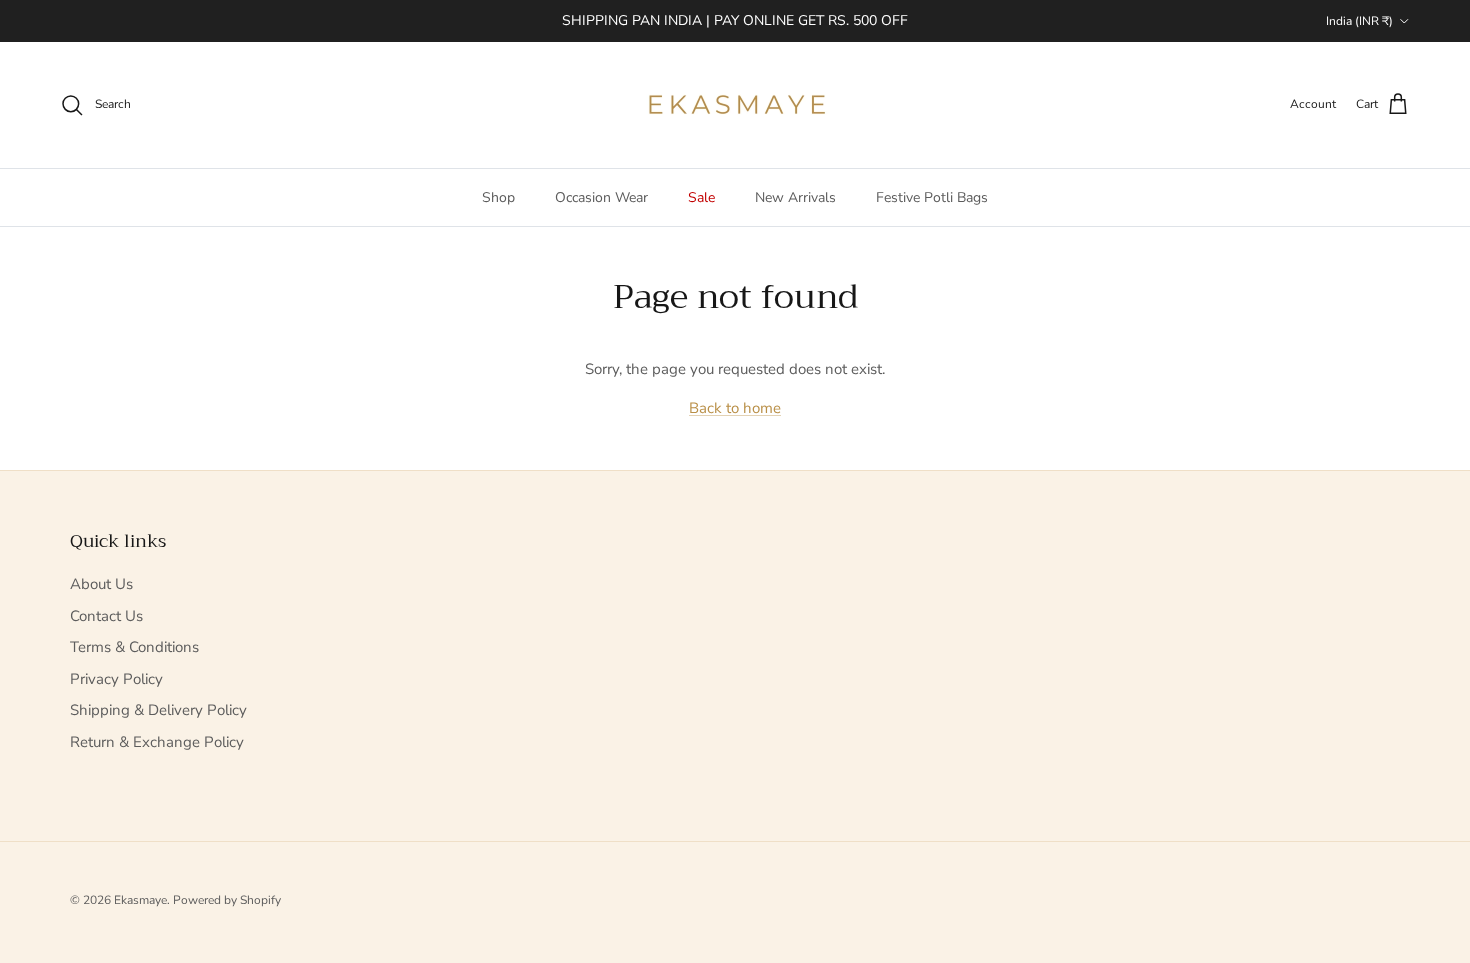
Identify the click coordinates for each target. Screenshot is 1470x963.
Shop (498, 197)
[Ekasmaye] (735, 105)
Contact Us (106, 616)
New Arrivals (795, 197)
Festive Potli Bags (932, 197)
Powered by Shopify (227, 900)
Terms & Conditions (134, 647)
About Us (101, 584)
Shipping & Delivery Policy (158, 710)
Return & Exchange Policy (157, 742)
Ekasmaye (140, 900)
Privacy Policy (116, 679)
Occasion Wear (601, 197)
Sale (701, 197)
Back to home (735, 408)
